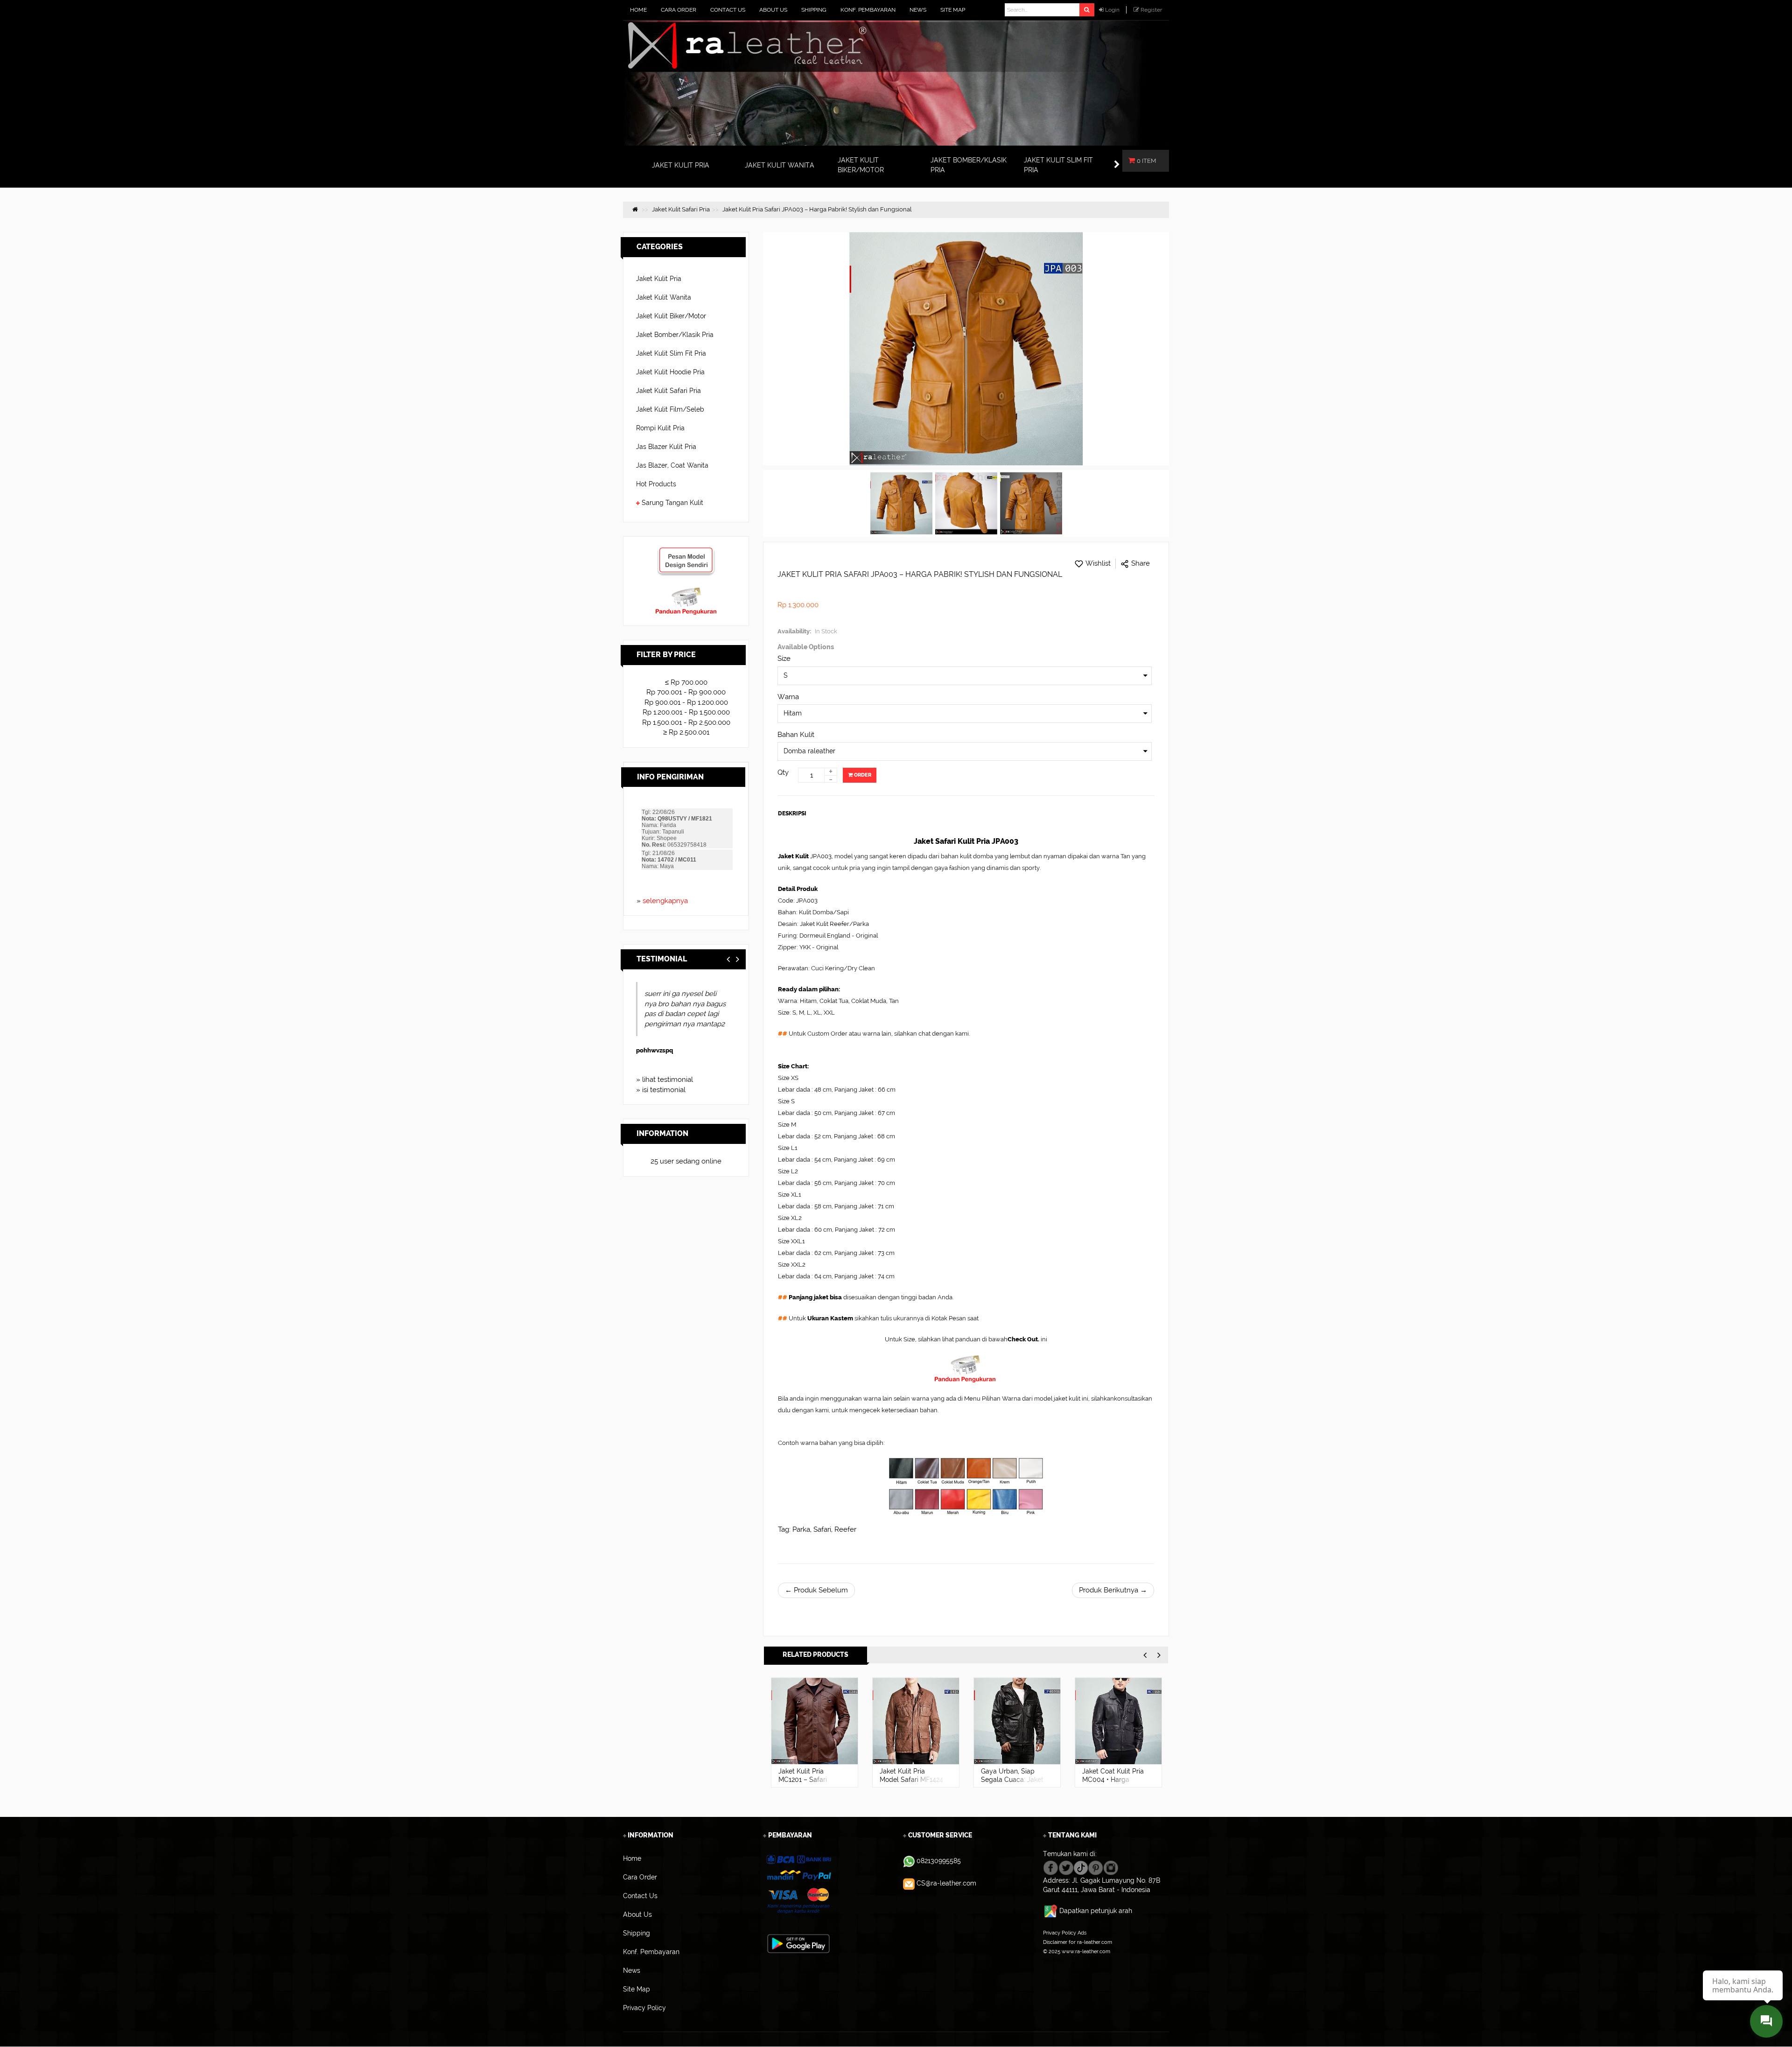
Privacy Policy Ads (1065, 1933)
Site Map (1053, 1961)
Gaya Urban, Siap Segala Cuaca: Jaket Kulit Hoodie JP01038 (912, 1780)
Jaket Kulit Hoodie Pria (670, 372)
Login (1112, 10)
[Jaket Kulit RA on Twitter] (1066, 1867)
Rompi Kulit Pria (660, 428)
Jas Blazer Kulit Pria (666, 447)
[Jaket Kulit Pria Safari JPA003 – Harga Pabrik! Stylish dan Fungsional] (901, 504)
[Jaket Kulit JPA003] (966, 504)
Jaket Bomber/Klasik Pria (675, 335)
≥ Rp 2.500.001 (686, 732)
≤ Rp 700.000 (686, 682)
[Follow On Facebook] (1051, 1867)
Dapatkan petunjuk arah (1096, 1911)
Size (784, 659)
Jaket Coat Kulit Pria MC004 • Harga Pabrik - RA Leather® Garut (1014, 1784)
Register (1151, 10)
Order (862, 775)
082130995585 (939, 1861)
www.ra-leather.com (1086, 1951)
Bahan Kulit (796, 735)
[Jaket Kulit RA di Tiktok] (1081, 1867)
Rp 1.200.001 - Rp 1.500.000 (686, 712)
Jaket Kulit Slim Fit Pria (671, 353)
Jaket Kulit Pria (659, 279)
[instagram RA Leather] (1111, 1867)
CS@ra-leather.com (946, 1883)
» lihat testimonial (665, 1080)
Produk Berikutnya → (1113, 1590)
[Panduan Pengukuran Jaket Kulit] (686, 591)
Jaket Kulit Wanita (664, 297)
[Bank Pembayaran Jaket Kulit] (798, 1885)
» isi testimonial (661, 1090)
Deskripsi (792, 813)
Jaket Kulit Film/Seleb (670, 409)
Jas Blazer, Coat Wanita (672, 465)
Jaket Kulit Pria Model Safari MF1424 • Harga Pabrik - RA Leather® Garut (810, 1784)
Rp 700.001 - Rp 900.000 (686, 692)
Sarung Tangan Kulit (672, 503)
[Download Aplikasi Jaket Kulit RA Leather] (798, 1943)
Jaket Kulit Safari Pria (668, 391)
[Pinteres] (1095, 1867)
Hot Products (656, 484)
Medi (643, 1050)
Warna (788, 697)
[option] (815, 1732)
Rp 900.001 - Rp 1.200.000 (686, 702)
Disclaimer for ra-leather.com (1078, 1942)
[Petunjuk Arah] (1051, 1911)
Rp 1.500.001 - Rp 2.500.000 (686, 722)
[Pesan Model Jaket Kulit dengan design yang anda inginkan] (686, 551)
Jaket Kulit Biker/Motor (671, 316)
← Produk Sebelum (816, 1590)
